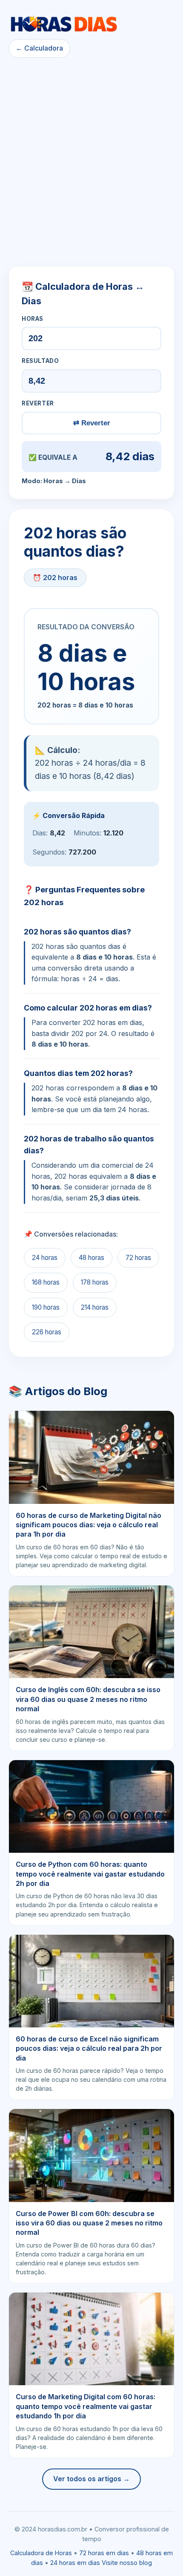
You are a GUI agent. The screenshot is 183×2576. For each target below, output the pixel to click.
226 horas (47, 1332)
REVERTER (38, 403)
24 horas (45, 1258)
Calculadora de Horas (41, 2553)
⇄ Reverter (92, 423)
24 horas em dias (75, 2563)
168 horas (46, 1282)
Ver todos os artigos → (91, 2479)
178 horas (95, 1282)
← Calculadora (39, 48)
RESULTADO (40, 361)
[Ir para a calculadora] (64, 24)
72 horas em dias (104, 2553)
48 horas (91, 1258)
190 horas (46, 1307)
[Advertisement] (91, 162)
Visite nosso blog (127, 2563)
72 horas (138, 1258)
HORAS (33, 319)
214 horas (95, 1307)
